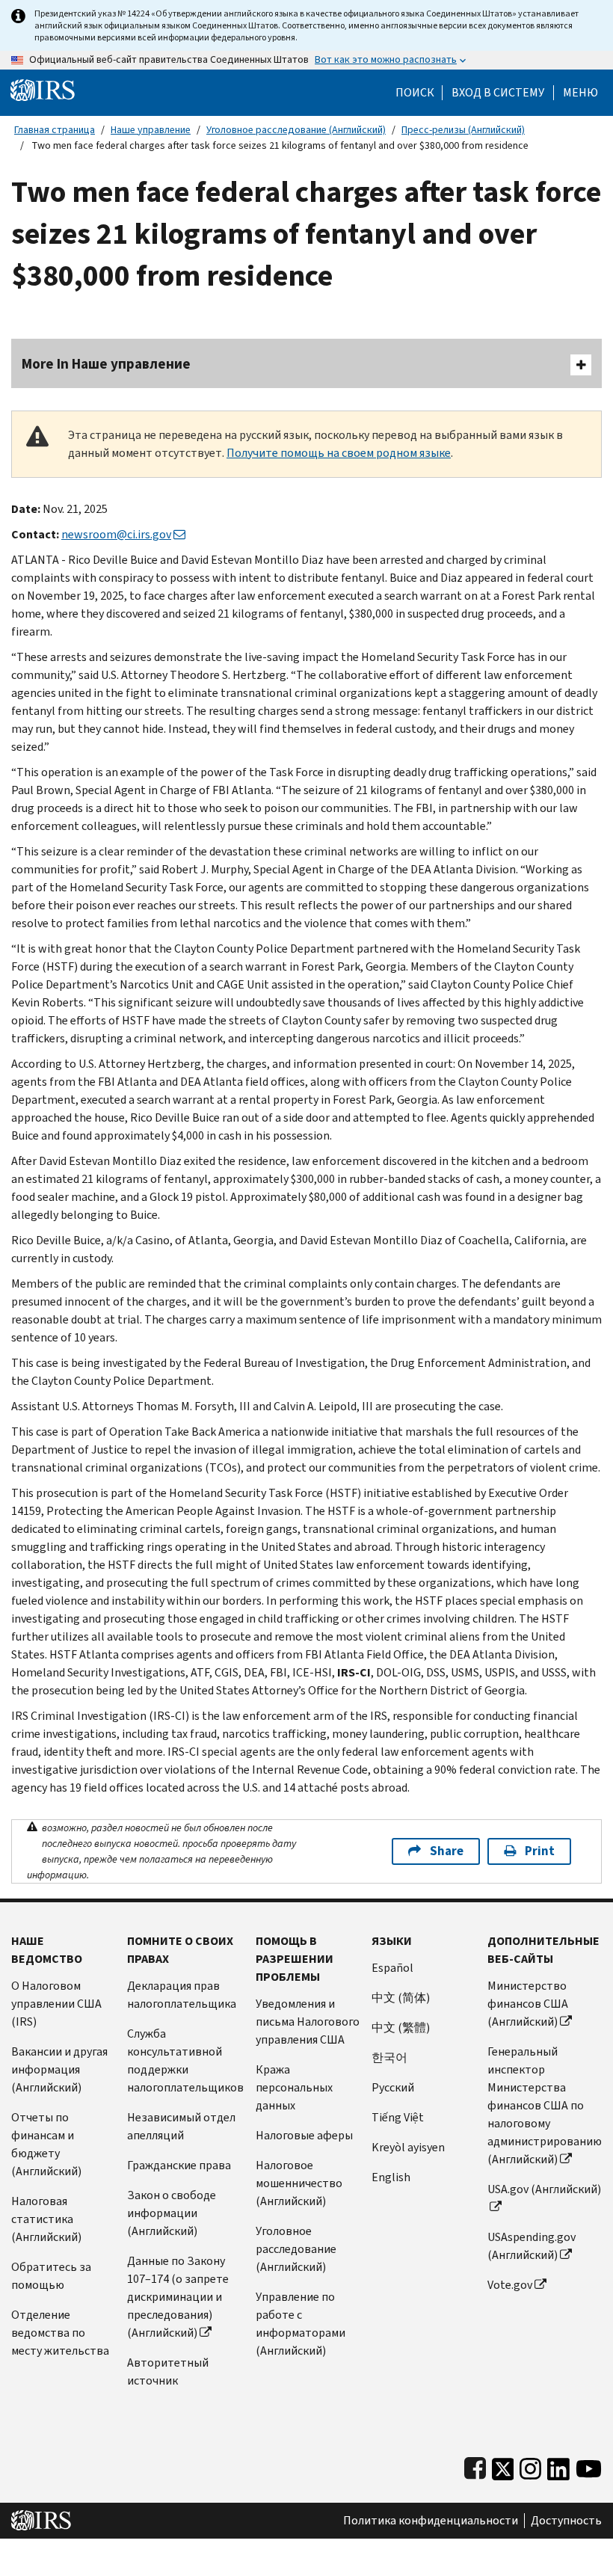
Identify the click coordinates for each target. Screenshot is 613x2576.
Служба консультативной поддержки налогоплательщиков (185, 2060)
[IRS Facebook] (475, 2466)
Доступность (566, 2521)
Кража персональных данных (294, 2087)
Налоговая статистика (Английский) (46, 2219)
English (391, 2177)
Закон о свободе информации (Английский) (172, 2213)
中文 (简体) (401, 1998)
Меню (580, 93)
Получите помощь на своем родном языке (339, 453)
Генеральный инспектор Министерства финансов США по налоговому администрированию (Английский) (545, 2105)
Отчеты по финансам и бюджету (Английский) (46, 2144)
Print (540, 1851)
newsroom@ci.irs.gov (116, 534)
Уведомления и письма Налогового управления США (308, 2022)
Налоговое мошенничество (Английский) (299, 2183)
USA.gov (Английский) (544, 2189)
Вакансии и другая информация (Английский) (59, 2069)
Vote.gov (510, 2285)
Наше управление (151, 130)
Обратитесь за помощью (51, 2276)
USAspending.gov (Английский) (532, 2246)
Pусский (393, 2087)
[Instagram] (530, 2466)
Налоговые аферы (304, 2135)
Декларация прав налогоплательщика (182, 1995)
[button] (498, 93)
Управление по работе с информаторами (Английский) (301, 2324)
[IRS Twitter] (503, 2466)
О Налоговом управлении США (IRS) (56, 2004)
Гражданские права (179, 2165)
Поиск (415, 93)
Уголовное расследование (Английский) (296, 130)
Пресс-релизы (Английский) (463, 130)
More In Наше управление (106, 364)
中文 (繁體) (401, 2028)
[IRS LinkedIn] (558, 2466)
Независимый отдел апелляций (181, 2126)
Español (392, 1968)
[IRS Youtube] (589, 2466)
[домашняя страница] (43, 89)
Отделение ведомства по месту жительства (60, 2333)
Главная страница (55, 130)
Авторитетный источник (168, 2371)
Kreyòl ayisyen (408, 2147)
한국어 (389, 2057)
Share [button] (447, 1851)
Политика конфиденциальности (431, 2521)
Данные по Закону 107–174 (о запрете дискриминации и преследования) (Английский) (178, 2297)
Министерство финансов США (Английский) (528, 2004)
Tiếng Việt (398, 2117)
